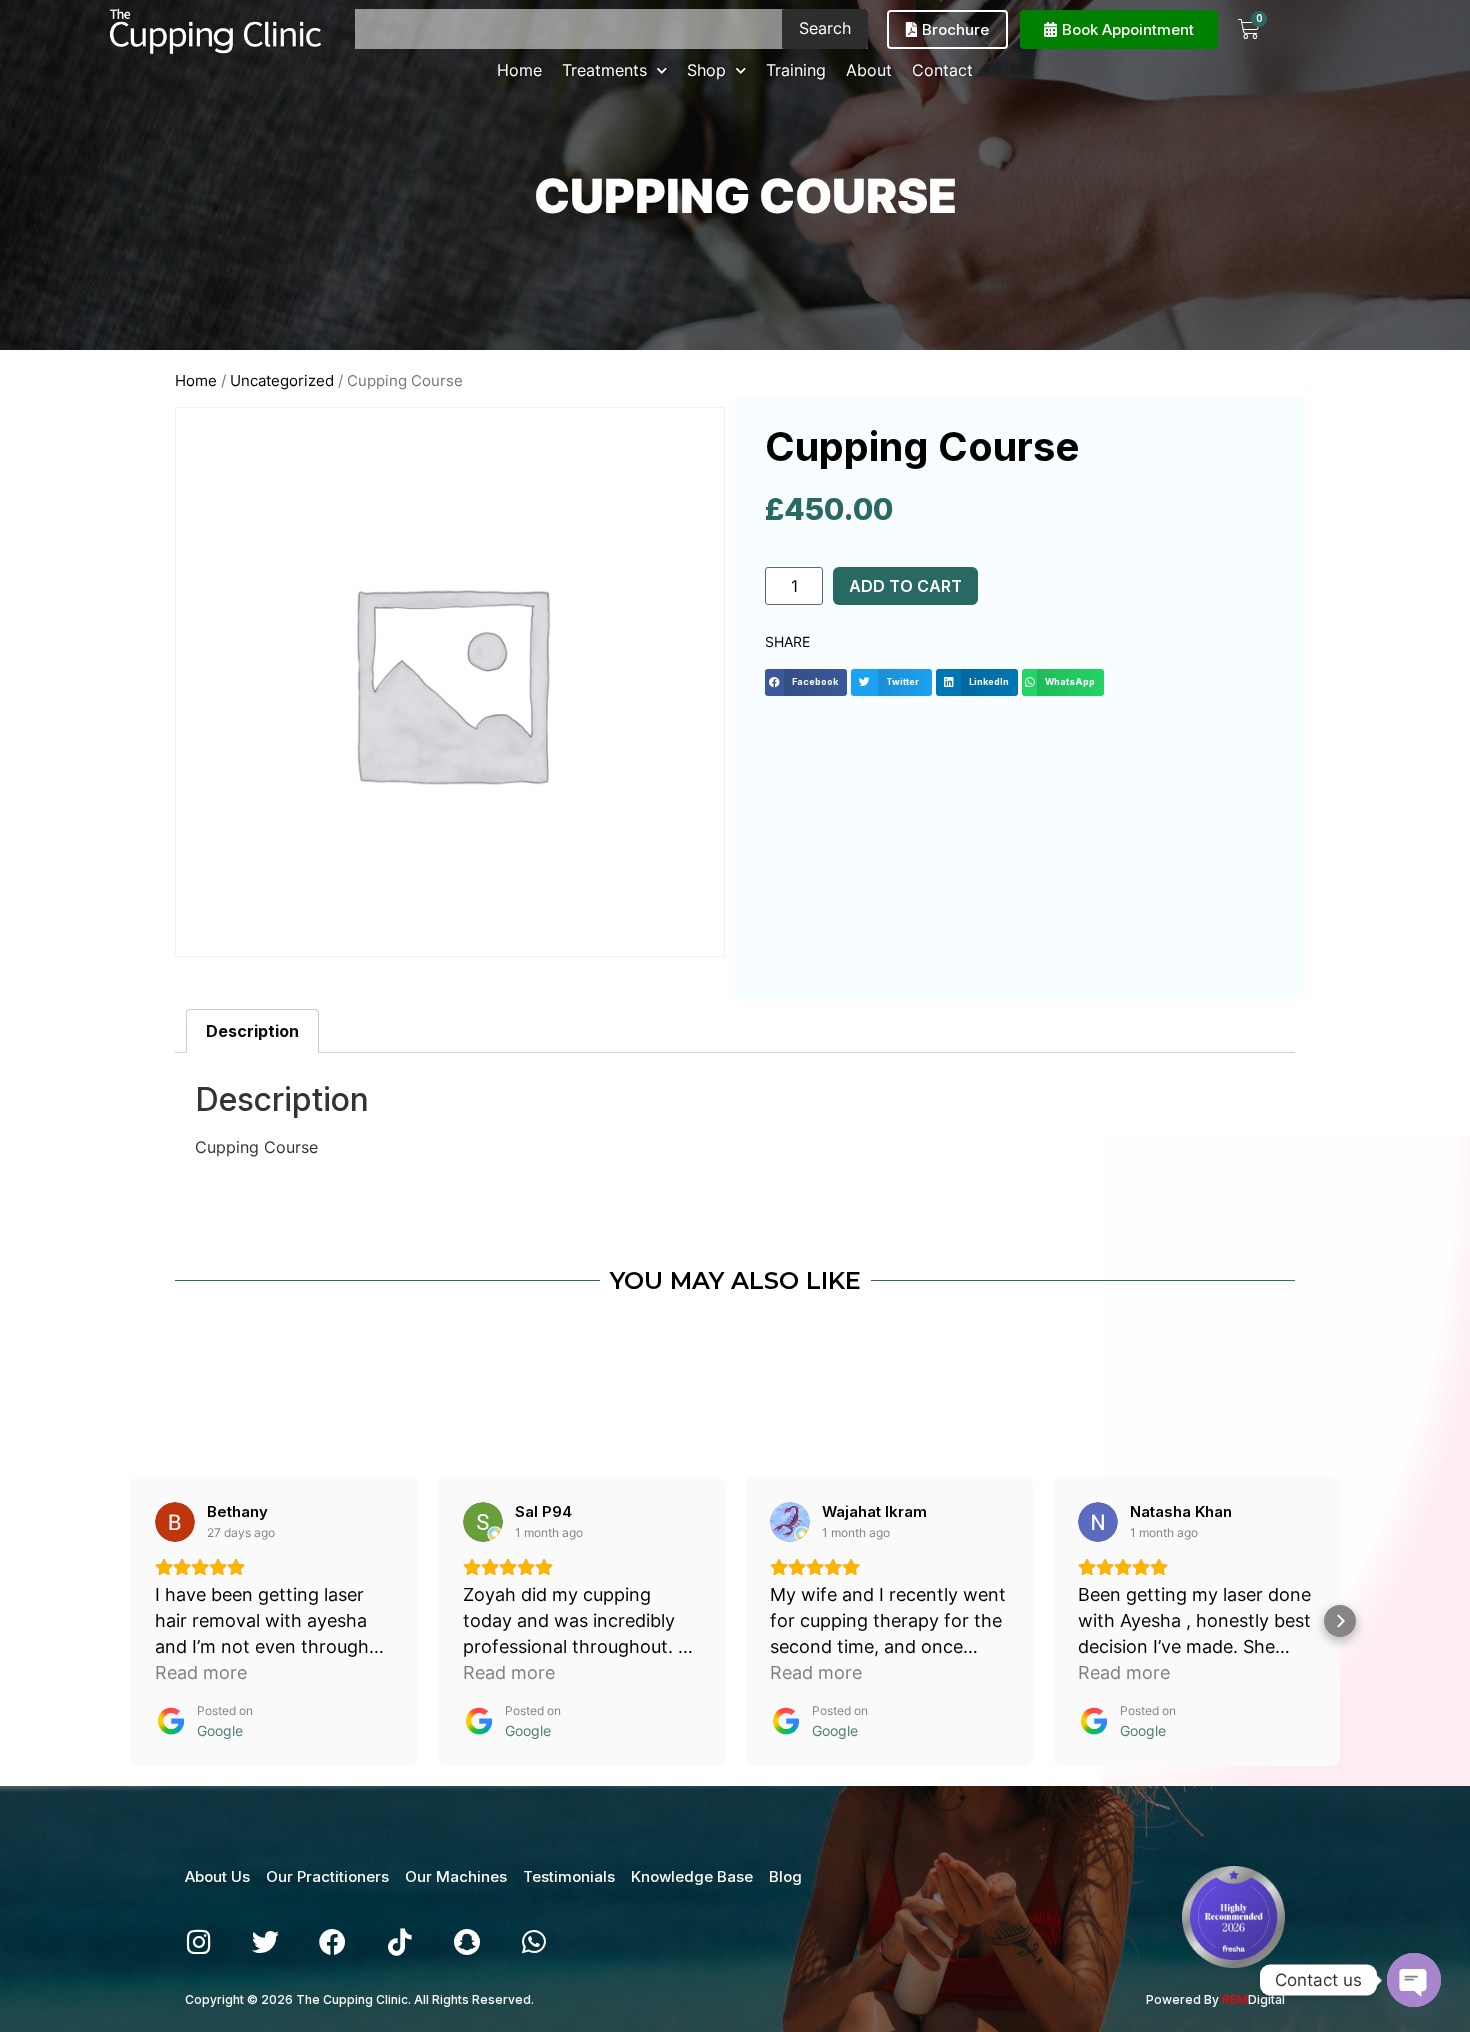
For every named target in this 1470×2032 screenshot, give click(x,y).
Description (252, 1031)
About (869, 70)
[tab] (252, 1031)
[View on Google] (175, 1522)
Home (519, 70)
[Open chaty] (1414, 1980)
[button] (806, 682)
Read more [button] (201, 1672)
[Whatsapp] (533, 1941)
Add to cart (905, 586)
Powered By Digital (1215, 1999)
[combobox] (568, 29)
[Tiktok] (399, 1941)
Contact (942, 70)
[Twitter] (265, 1941)
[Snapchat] (466, 1941)
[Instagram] (198, 1941)
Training (796, 70)
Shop (706, 70)
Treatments (604, 70)
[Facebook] (332, 1941)
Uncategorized (282, 381)
